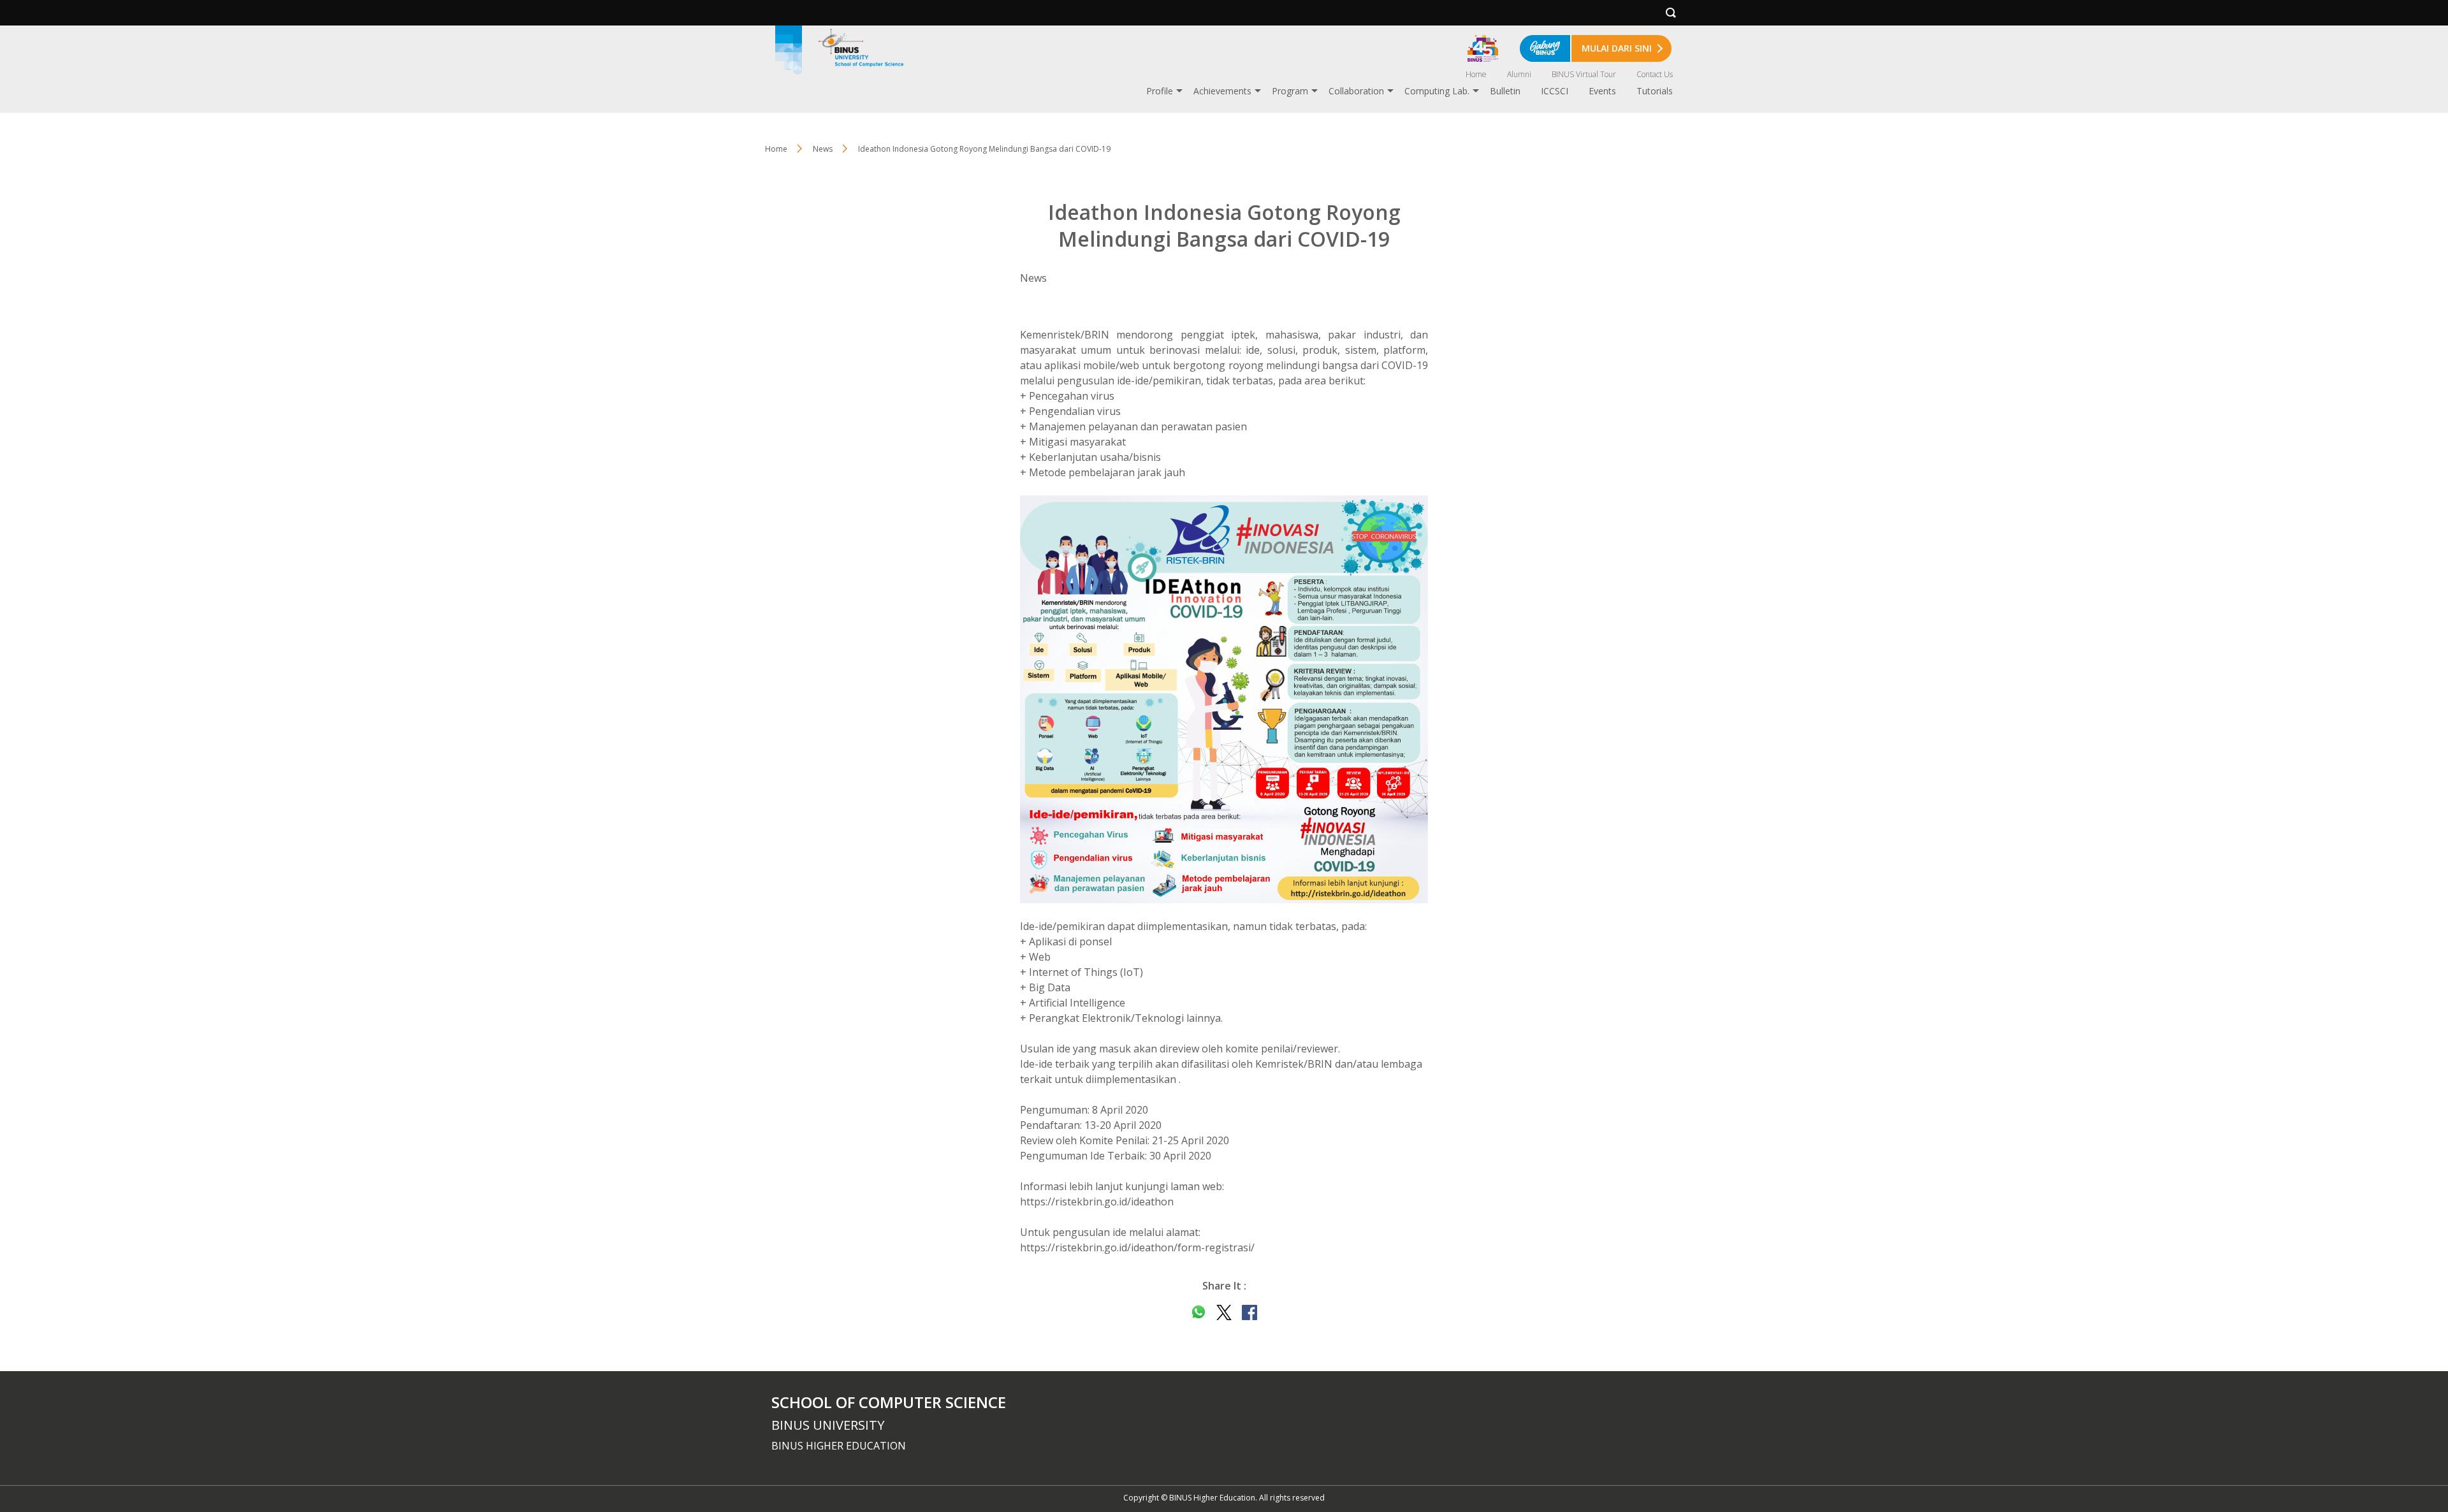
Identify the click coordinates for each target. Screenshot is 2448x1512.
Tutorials (1655, 91)
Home (1476, 74)
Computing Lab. (1437, 91)
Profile (1160, 91)
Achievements (1222, 91)
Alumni (1519, 74)
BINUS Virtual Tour (1584, 74)
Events (1602, 91)
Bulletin (1505, 91)
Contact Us (1655, 74)
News (823, 149)
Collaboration (1356, 91)
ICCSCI (1555, 91)
